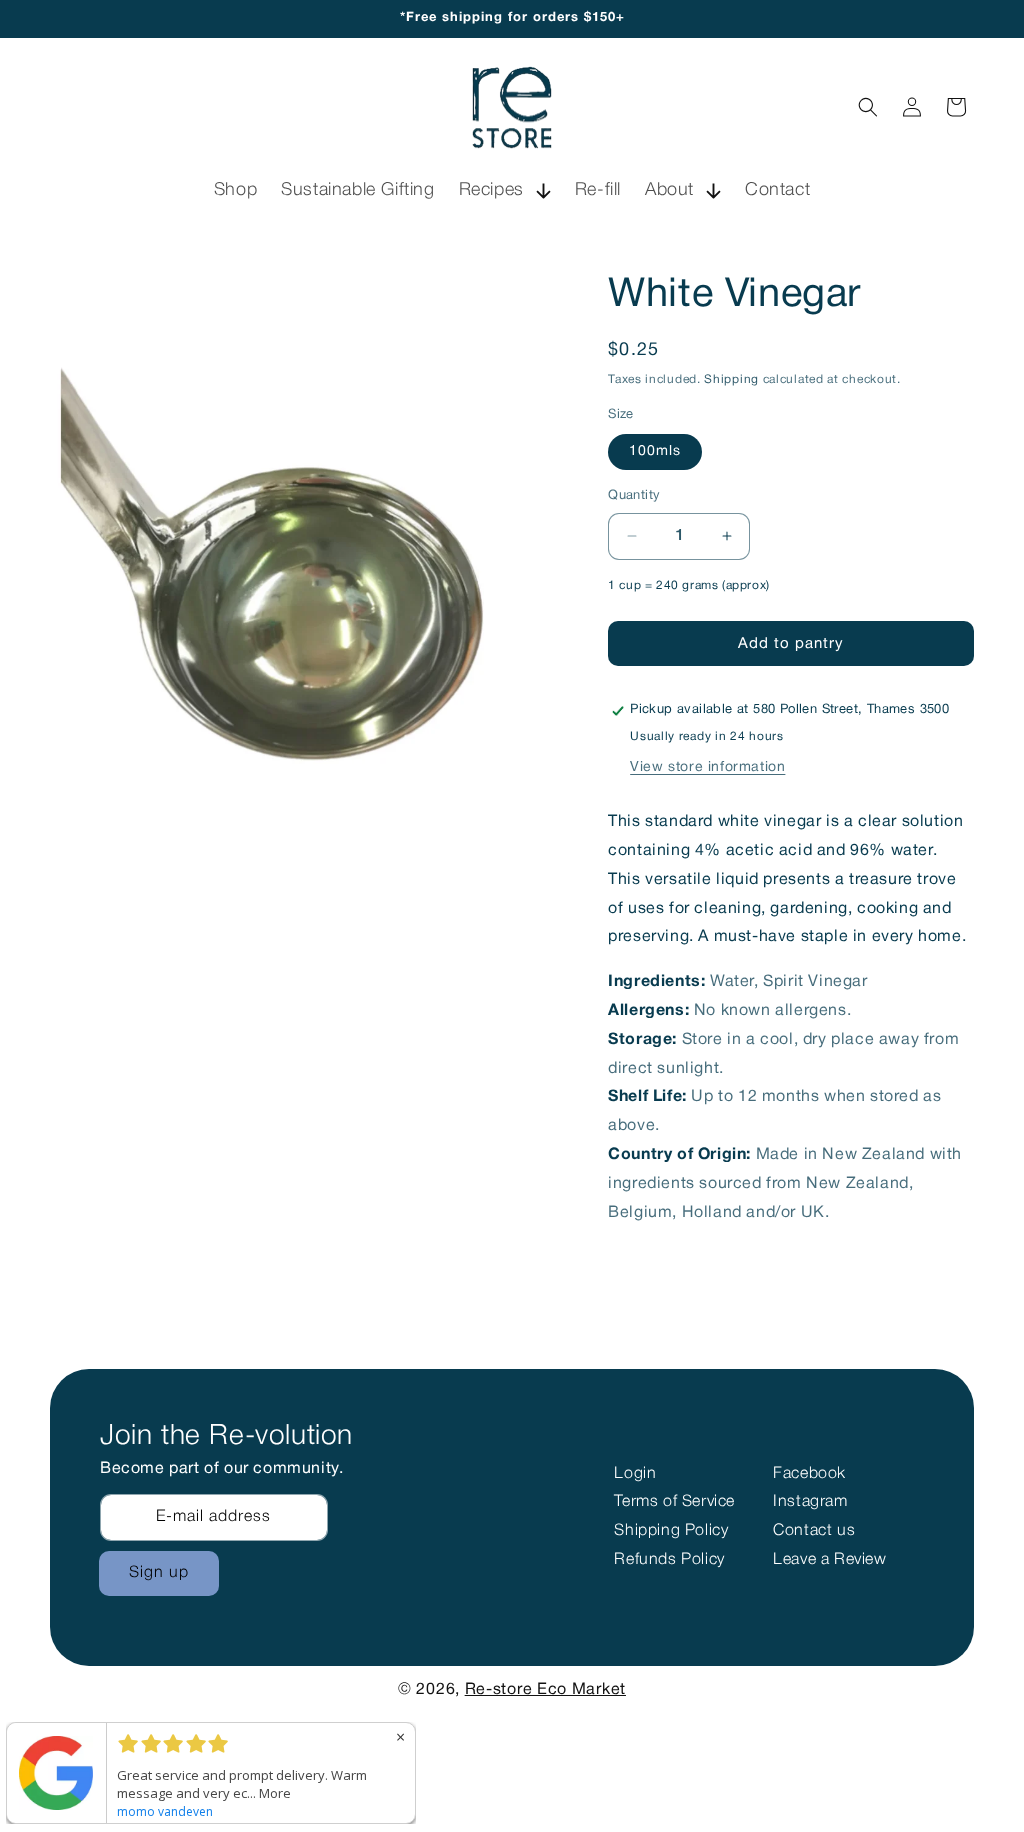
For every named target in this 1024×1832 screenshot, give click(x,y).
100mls (655, 451)
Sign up (159, 1573)
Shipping (731, 379)
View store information (707, 767)
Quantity (634, 496)
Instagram (810, 1502)
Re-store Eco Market (545, 1690)
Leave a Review (829, 1560)
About (669, 190)
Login (635, 1474)
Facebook (809, 1474)
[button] (505, 190)
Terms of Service (674, 1502)
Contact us (814, 1531)
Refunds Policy (669, 1560)
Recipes (491, 190)
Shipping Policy (671, 1531)
